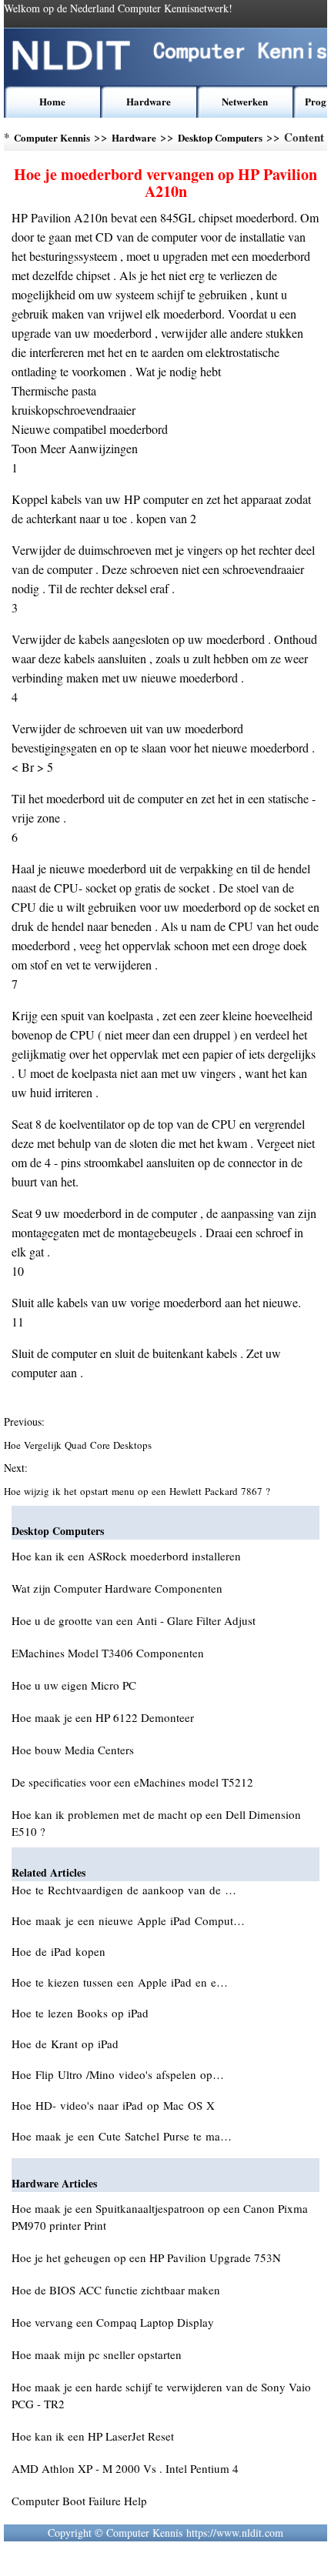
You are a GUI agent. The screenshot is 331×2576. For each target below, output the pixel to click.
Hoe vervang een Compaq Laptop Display (113, 2322)
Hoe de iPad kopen (60, 1951)
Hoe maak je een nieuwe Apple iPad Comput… (128, 1920)
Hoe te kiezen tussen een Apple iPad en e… (120, 1982)
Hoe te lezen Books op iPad (82, 2013)
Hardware (149, 101)
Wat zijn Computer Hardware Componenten (117, 1588)
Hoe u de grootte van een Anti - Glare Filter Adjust (134, 1620)
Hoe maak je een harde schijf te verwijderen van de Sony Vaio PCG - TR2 (161, 2395)
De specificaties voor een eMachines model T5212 (132, 1782)
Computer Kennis (52, 137)
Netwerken (245, 101)
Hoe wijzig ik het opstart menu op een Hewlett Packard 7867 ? (139, 1491)
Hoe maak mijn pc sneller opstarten (97, 2354)
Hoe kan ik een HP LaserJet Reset (93, 2436)
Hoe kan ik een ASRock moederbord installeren (126, 1556)
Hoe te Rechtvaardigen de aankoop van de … (124, 1890)
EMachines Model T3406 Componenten (108, 1653)
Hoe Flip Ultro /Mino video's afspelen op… (118, 2074)
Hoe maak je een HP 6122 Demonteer (103, 1717)
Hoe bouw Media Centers (73, 1750)
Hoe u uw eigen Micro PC (74, 1685)
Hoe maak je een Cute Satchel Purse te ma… (122, 2136)
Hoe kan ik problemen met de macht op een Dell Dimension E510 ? (156, 1823)
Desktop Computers (220, 137)
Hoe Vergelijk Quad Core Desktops (79, 1445)
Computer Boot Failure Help (79, 2501)
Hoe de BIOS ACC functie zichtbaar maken (116, 2290)
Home (52, 101)
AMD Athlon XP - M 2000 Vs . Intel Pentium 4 (125, 2468)
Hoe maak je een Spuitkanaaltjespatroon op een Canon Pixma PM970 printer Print (160, 2217)
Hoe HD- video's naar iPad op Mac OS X (115, 2105)
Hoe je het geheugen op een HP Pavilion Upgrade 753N (146, 2257)
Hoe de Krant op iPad (67, 2044)
